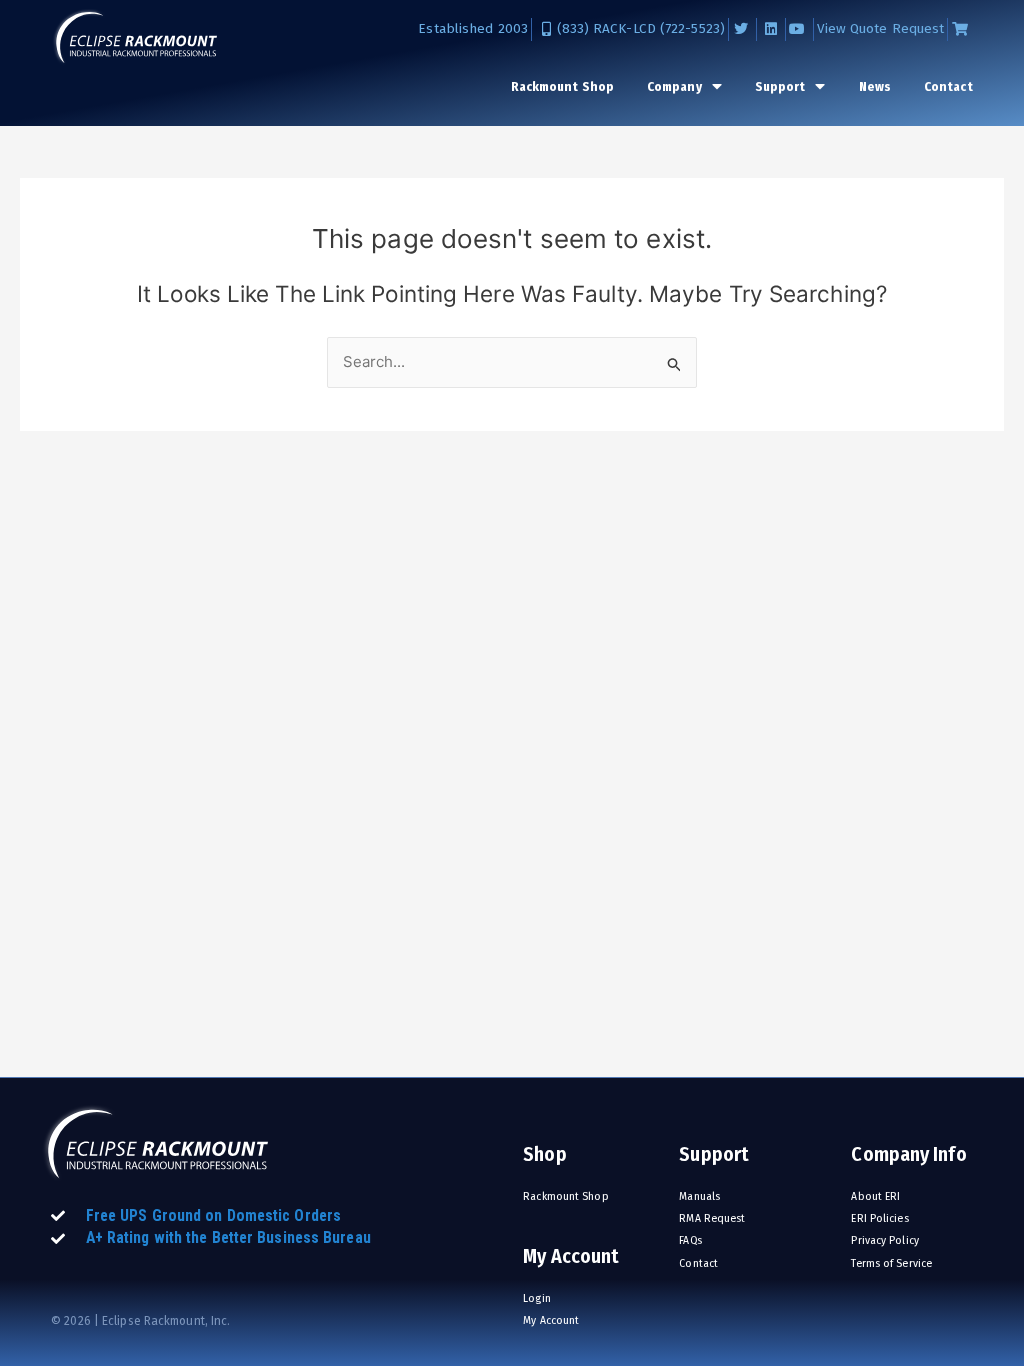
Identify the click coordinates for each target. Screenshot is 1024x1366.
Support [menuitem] (780, 86)
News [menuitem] (875, 86)
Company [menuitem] (674, 86)
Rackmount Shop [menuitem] (562, 86)
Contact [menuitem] (948, 86)
